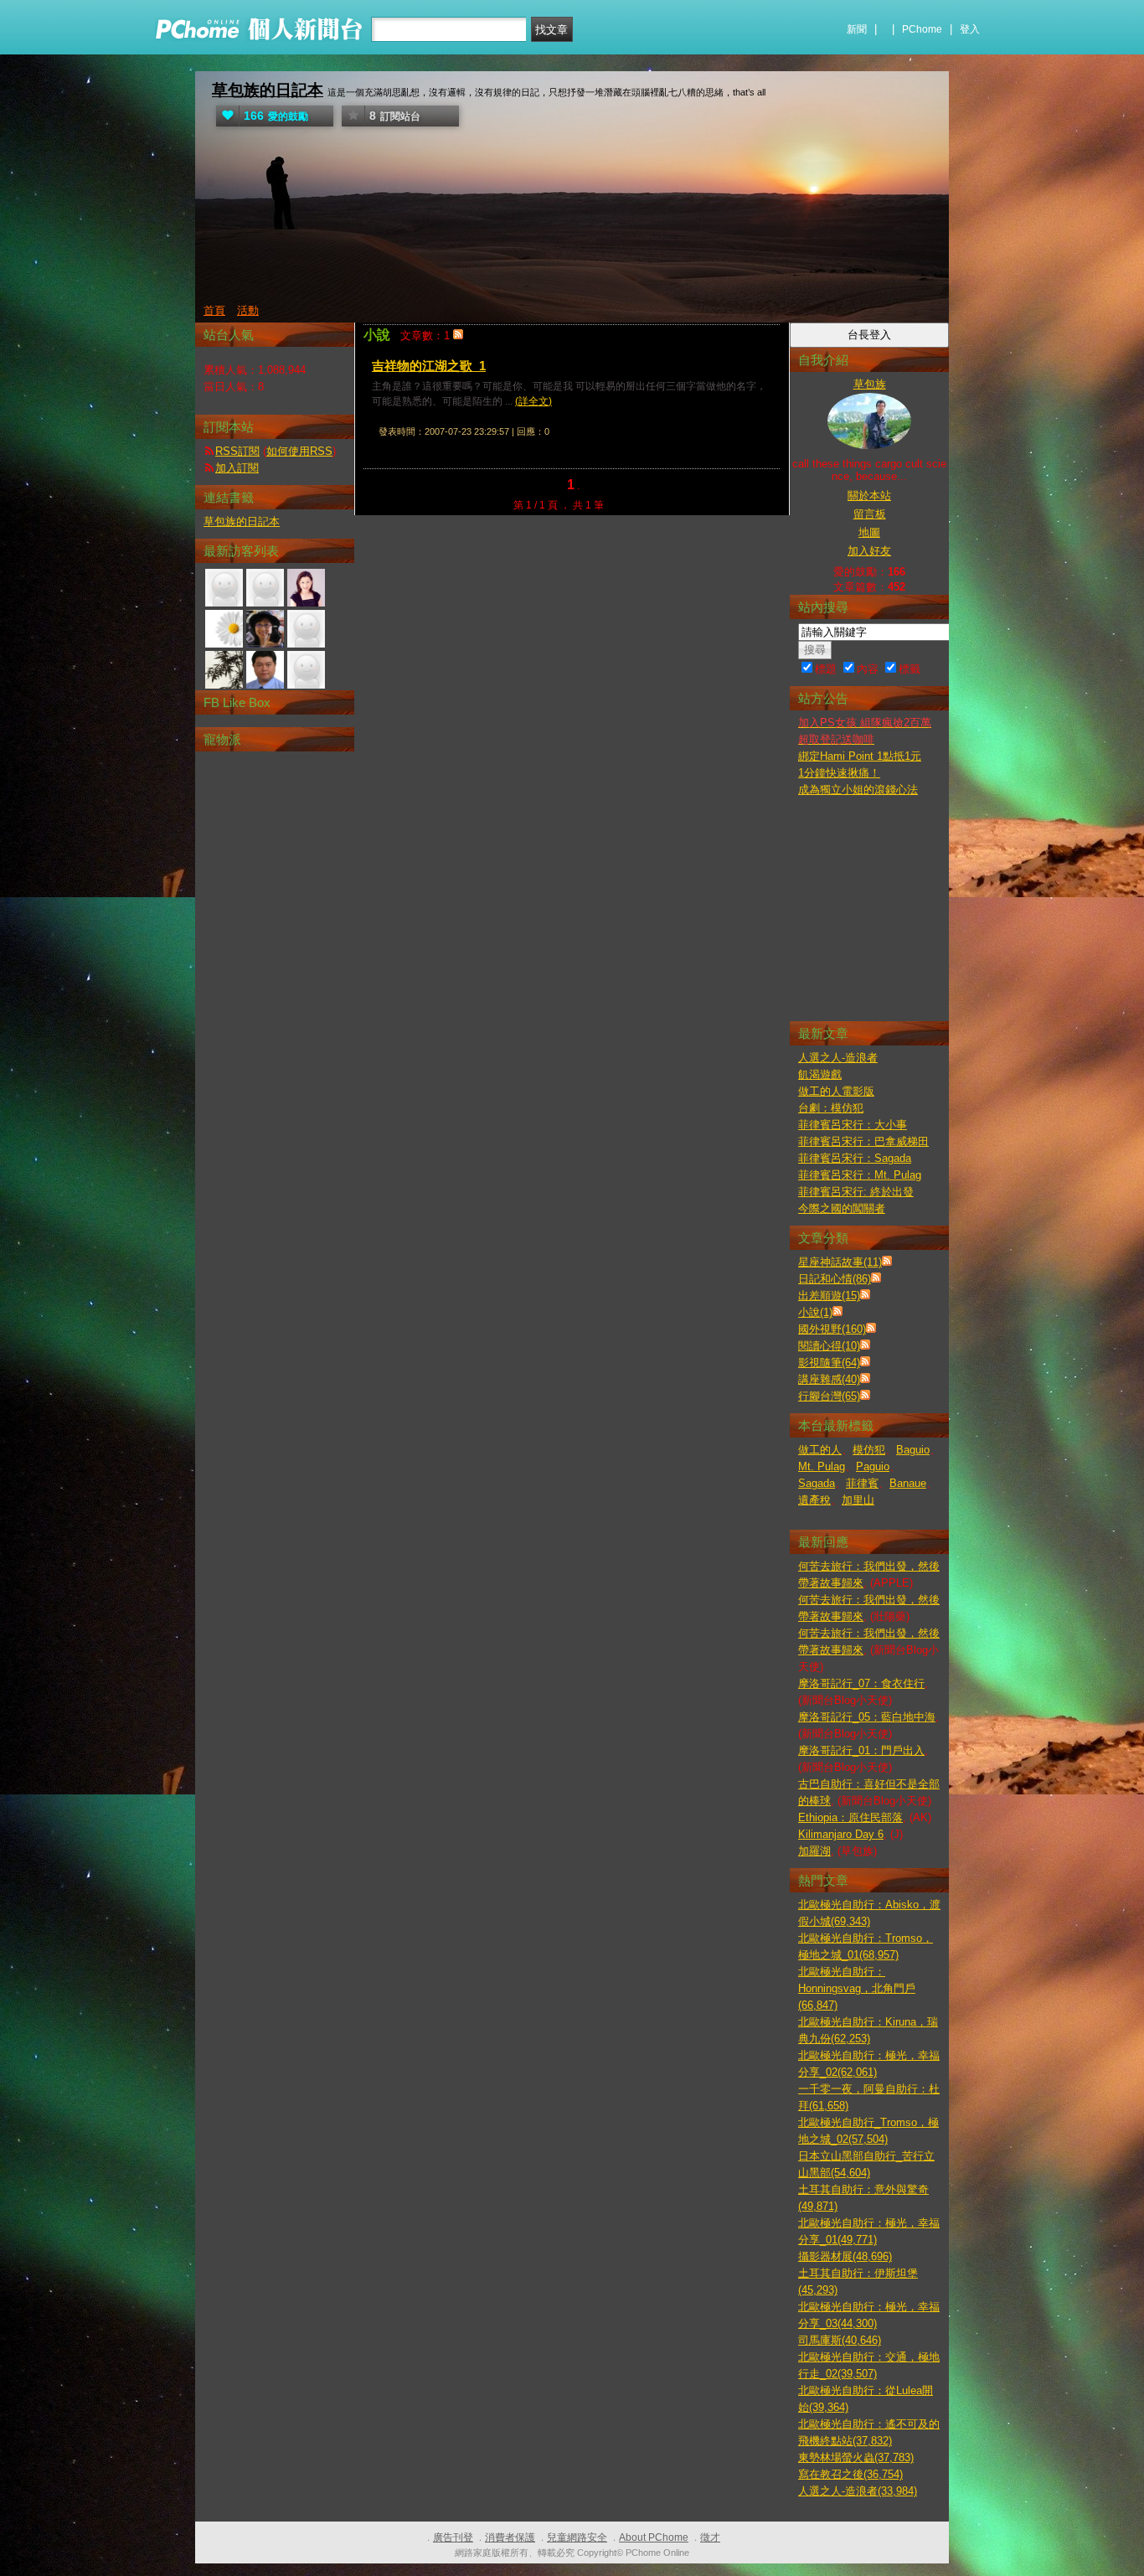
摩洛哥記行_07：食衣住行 (861, 1683)
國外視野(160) (832, 1329)
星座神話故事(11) (840, 1262)
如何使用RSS (299, 451)
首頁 (214, 310)
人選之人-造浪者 (838, 1058)
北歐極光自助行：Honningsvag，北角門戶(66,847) (857, 1988)
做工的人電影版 (836, 1091)
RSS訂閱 (237, 451)
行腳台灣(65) (829, 1396)
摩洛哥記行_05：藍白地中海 (867, 1717)
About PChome (654, 2537)
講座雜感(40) (829, 1379)
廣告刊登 (453, 2537)
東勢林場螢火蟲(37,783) (856, 2457)
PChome (922, 29)
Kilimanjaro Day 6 (841, 1834)
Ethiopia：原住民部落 (850, 1817)
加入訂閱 (237, 468)
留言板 (870, 514)
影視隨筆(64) (829, 1363)
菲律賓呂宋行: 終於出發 (856, 1192)
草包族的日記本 (268, 90)
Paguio (873, 1466)
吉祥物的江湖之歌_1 (429, 366)
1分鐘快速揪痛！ (839, 773)
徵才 (710, 2537)
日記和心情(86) (835, 1279)
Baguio (913, 1450)
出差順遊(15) (829, 1296)
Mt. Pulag (822, 1466)
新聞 (857, 29)
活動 (248, 310)
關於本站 (869, 496)
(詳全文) (533, 401)
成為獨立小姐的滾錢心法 (858, 790)
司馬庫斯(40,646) (840, 2340)
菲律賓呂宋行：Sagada (855, 1158)
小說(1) (815, 1312)
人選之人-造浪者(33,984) (858, 2491)
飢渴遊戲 (820, 1074)
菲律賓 (862, 1483)
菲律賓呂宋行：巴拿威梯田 (863, 1141)
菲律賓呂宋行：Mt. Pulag (860, 1175)
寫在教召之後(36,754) (850, 2474)
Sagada (817, 1483)
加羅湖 (814, 1851)
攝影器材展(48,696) (845, 2256)
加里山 (858, 1500)
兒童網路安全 (577, 2537)
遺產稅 (814, 1500)
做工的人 (820, 1450)
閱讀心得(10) (829, 1346)
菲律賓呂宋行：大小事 (853, 1125)
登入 (970, 29)
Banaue (908, 1483)
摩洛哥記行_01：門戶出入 (861, 1750)
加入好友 (869, 551)
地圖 (869, 532)
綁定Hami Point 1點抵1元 (860, 756)
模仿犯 (869, 1450)
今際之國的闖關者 (842, 1208)
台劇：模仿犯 (831, 1108)
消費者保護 (510, 2537)
